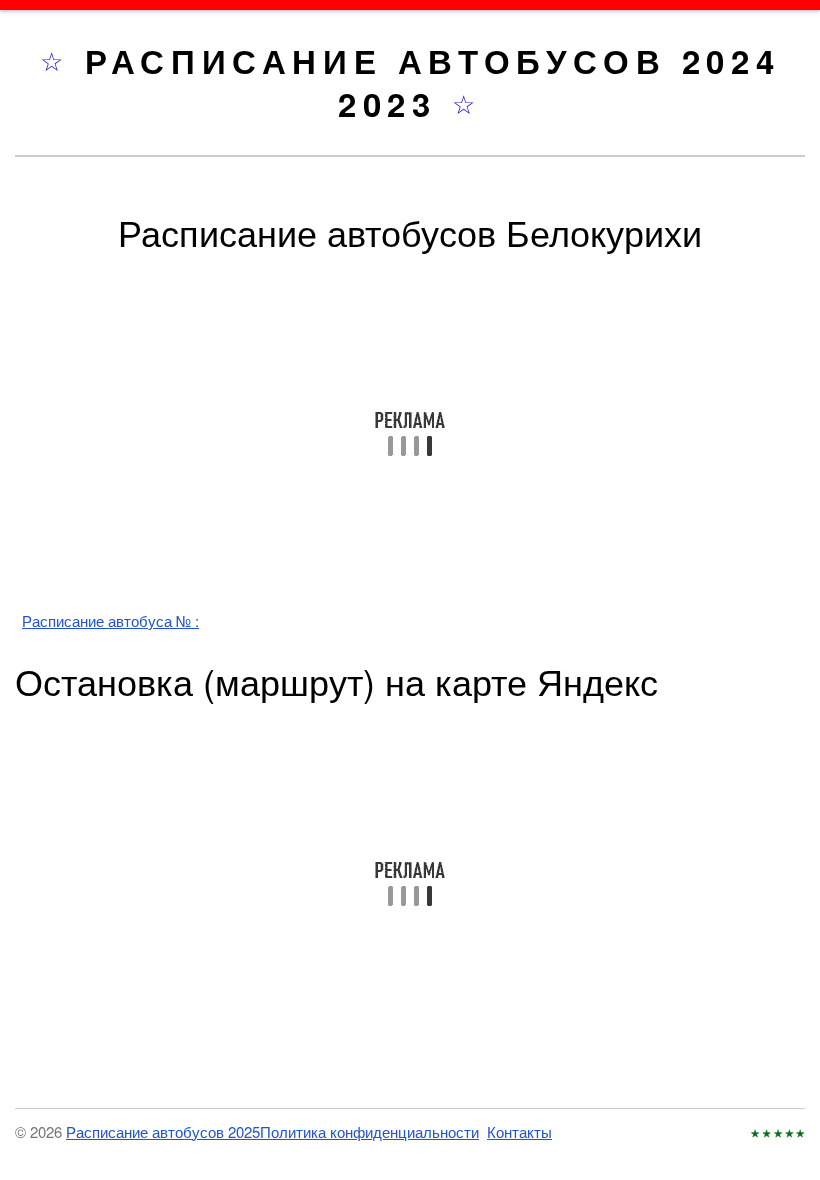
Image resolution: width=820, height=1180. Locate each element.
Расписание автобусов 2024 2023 (432, 82)
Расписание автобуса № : (110, 620)
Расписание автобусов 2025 (163, 1131)
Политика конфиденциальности (369, 1131)
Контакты (519, 1131)
